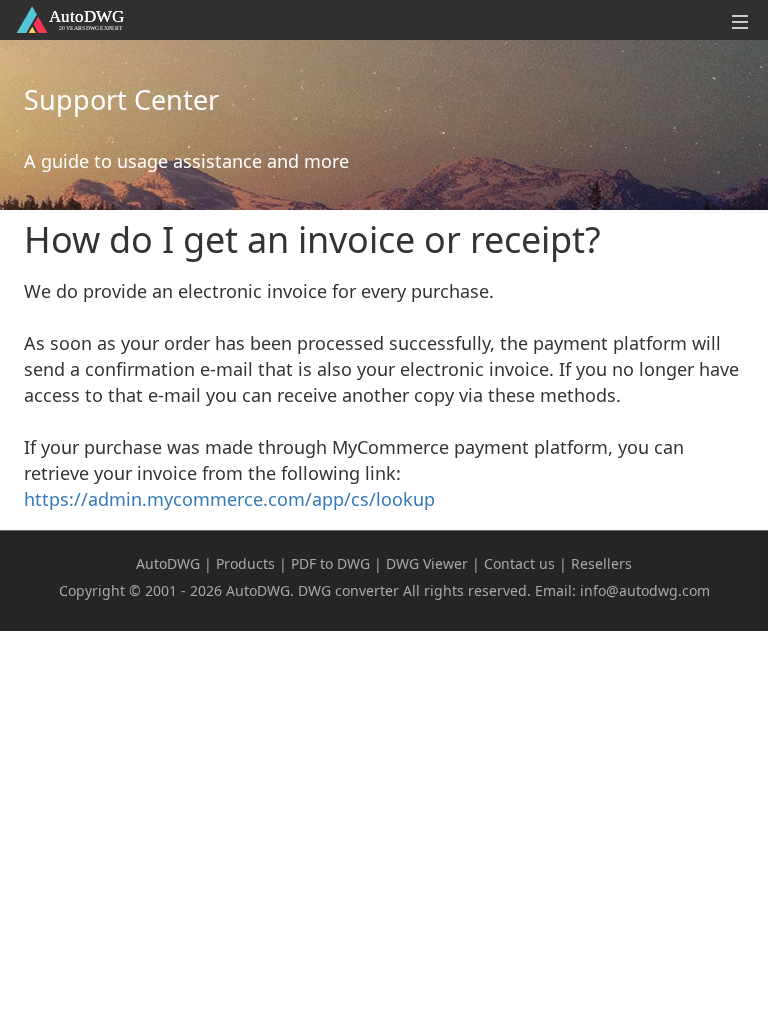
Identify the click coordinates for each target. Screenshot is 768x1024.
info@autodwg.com (645, 590)
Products (245, 563)
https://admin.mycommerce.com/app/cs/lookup (229, 499)
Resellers (601, 563)
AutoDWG (168, 563)
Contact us (519, 563)
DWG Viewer (427, 563)
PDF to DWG (330, 563)
